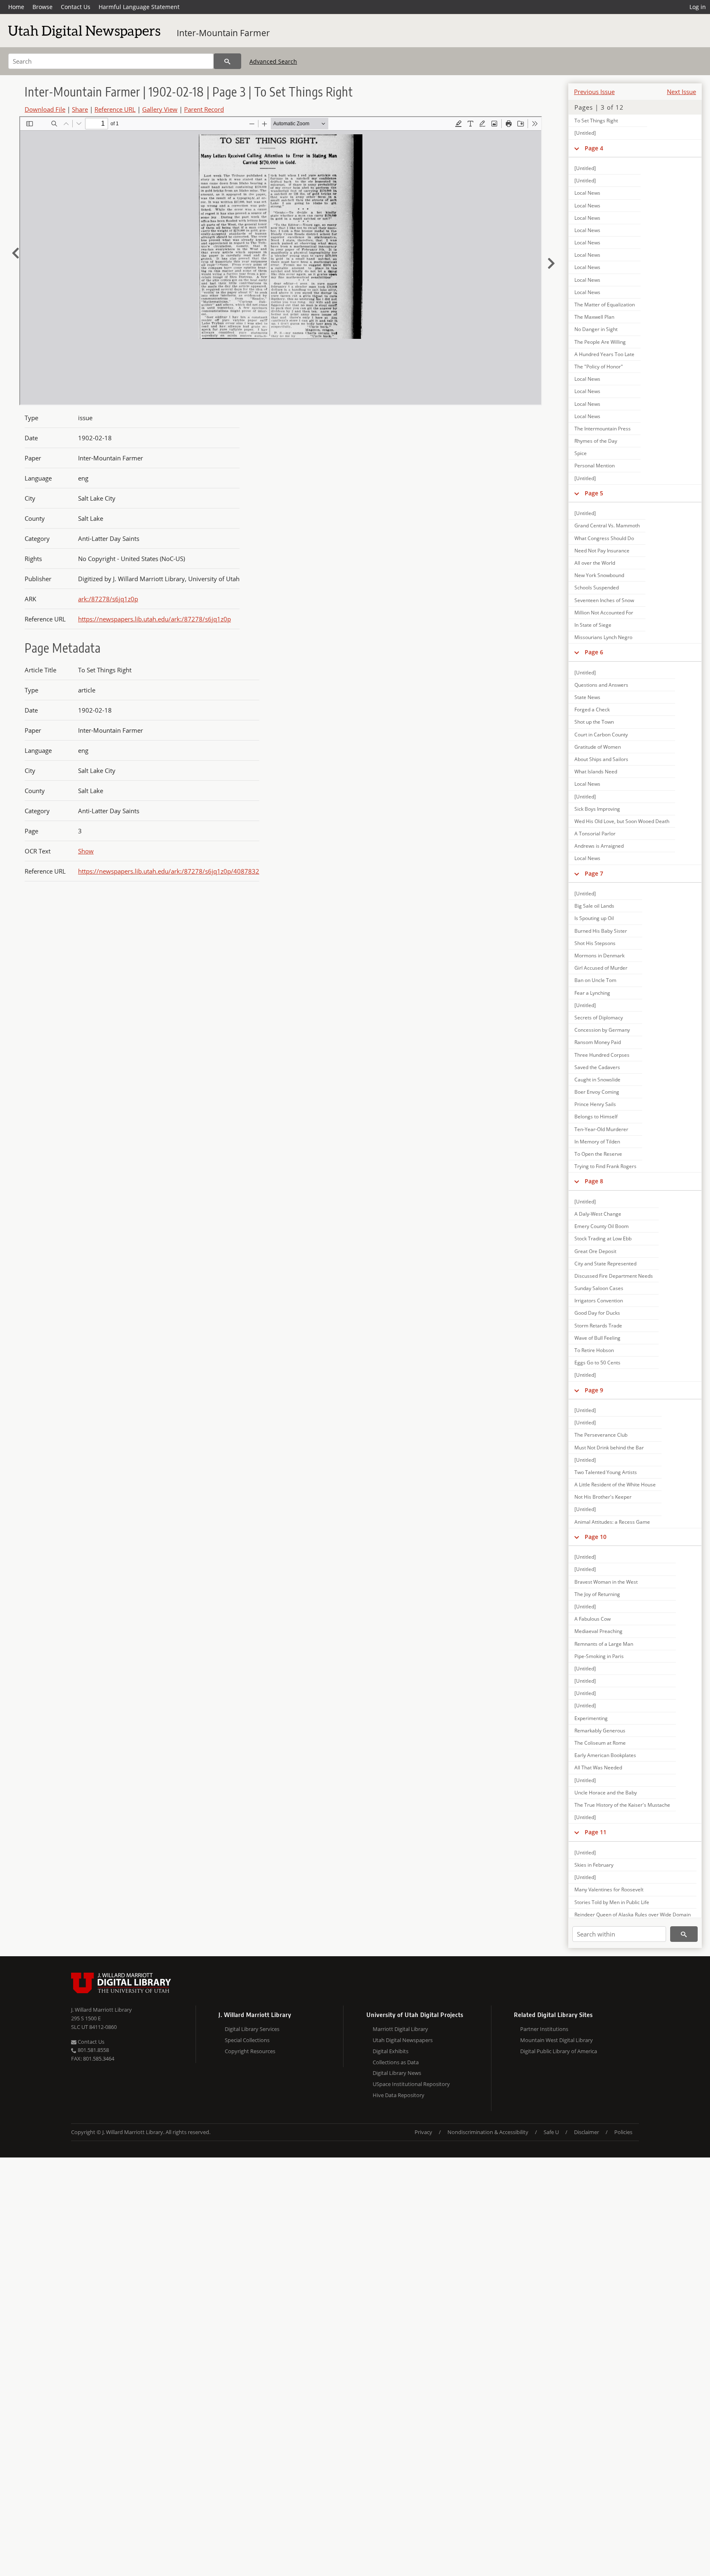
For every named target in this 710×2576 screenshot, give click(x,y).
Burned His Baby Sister (601, 931)
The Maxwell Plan (594, 317)
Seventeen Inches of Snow (604, 600)
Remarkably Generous (600, 1731)
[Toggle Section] (577, 148)
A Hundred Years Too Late (604, 354)
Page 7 (594, 873)
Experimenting (591, 1718)
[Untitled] (585, 133)
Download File (45, 109)
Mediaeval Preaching (598, 1631)
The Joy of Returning (597, 1594)
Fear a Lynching (592, 993)
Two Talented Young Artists (606, 1472)
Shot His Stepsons (595, 943)
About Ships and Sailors (601, 759)
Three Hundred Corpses (602, 1055)
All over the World (595, 563)
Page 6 (594, 652)
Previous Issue (594, 92)
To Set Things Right (596, 121)
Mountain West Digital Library (557, 2040)
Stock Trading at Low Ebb (603, 1239)
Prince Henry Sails (595, 1104)
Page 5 (594, 493)
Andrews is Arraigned (599, 846)
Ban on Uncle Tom (595, 980)
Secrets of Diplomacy (599, 1018)
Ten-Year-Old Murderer (601, 1129)
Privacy (423, 2132)
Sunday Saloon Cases (599, 1288)
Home (16, 7)
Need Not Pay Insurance (602, 551)
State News (587, 697)
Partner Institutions (544, 2029)
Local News (587, 193)
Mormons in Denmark (599, 956)
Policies (623, 2132)
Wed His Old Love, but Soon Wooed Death (622, 821)
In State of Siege (593, 625)
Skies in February (594, 1865)
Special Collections (247, 2040)
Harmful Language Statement (139, 7)
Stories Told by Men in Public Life (612, 1902)
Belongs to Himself (596, 1117)
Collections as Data (396, 2062)
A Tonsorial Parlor (595, 834)
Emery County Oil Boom (602, 1226)
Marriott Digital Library (400, 2029)
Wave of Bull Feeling (597, 1338)
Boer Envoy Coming (597, 1092)
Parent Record (204, 109)
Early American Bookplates (605, 1755)
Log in (698, 7)
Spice (581, 453)
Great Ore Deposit (595, 1251)
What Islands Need (596, 772)
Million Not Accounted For (604, 613)
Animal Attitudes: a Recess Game (612, 1522)
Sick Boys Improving (597, 809)
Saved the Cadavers (597, 1067)
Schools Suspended (597, 588)
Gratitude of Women (598, 747)
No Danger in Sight (596, 329)
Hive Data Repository (399, 2095)
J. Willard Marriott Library (101, 2010)
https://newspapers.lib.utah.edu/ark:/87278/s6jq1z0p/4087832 (169, 871)
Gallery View (160, 109)
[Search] (227, 61)
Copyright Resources (250, 2051)
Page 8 (594, 1181)
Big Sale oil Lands (594, 906)
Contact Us (76, 7)
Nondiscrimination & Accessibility (488, 2132)
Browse (43, 7)
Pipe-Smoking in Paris (599, 1656)
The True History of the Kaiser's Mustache (622, 1805)
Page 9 (594, 1390)
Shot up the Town (594, 722)
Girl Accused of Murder (601, 968)
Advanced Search (273, 61)
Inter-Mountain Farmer (223, 33)
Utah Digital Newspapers (403, 2040)
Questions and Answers (601, 685)
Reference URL (115, 109)
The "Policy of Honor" (599, 367)
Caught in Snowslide (597, 1080)
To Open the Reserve (598, 1154)
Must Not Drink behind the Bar (609, 1448)
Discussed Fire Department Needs (614, 1276)
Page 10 (596, 1537)
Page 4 (594, 148)
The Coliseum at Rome (600, 1743)
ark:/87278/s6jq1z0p (108, 599)
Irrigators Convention (599, 1301)
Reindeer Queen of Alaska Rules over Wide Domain (633, 1915)
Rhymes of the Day (596, 441)
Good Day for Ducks (597, 1313)
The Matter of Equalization (605, 305)
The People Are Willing (600, 342)
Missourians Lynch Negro (603, 637)
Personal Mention (595, 466)
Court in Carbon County (601, 735)
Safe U (551, 2132)
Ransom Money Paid (598, 1042)
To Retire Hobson (594, 1350)
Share (80, 109)
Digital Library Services (252, 2029)
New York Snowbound (599, 575)
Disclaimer (587, 2132)
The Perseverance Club (601, 1435)
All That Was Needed (598, 1768)
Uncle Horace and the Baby (606, 1793)
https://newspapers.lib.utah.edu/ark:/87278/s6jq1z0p (154, 619)
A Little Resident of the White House (615, 1485)
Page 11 (596, 1832)
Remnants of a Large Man (604, 1644)
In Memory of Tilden (597, 1142)
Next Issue (681, 92)
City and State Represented (605, 1264)
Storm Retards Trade (598, 1326)
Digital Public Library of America (559, 2051)
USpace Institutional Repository (411, 2084)
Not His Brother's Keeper (603, 1497)
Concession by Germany (602, 1030)
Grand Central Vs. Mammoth (607, 526)
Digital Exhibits (391, 2051)
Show (86, 851)
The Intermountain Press (603, 429)
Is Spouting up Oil (594, 918)
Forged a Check (592, 710)
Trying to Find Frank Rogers (605, 1166)
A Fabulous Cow (592, 1619)
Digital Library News (397, 2073)
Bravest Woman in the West (606, 1582)
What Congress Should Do (604, 538)
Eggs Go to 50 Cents (597, 1363)
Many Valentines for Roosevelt (609, 1889)
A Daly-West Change (598, 1214)
